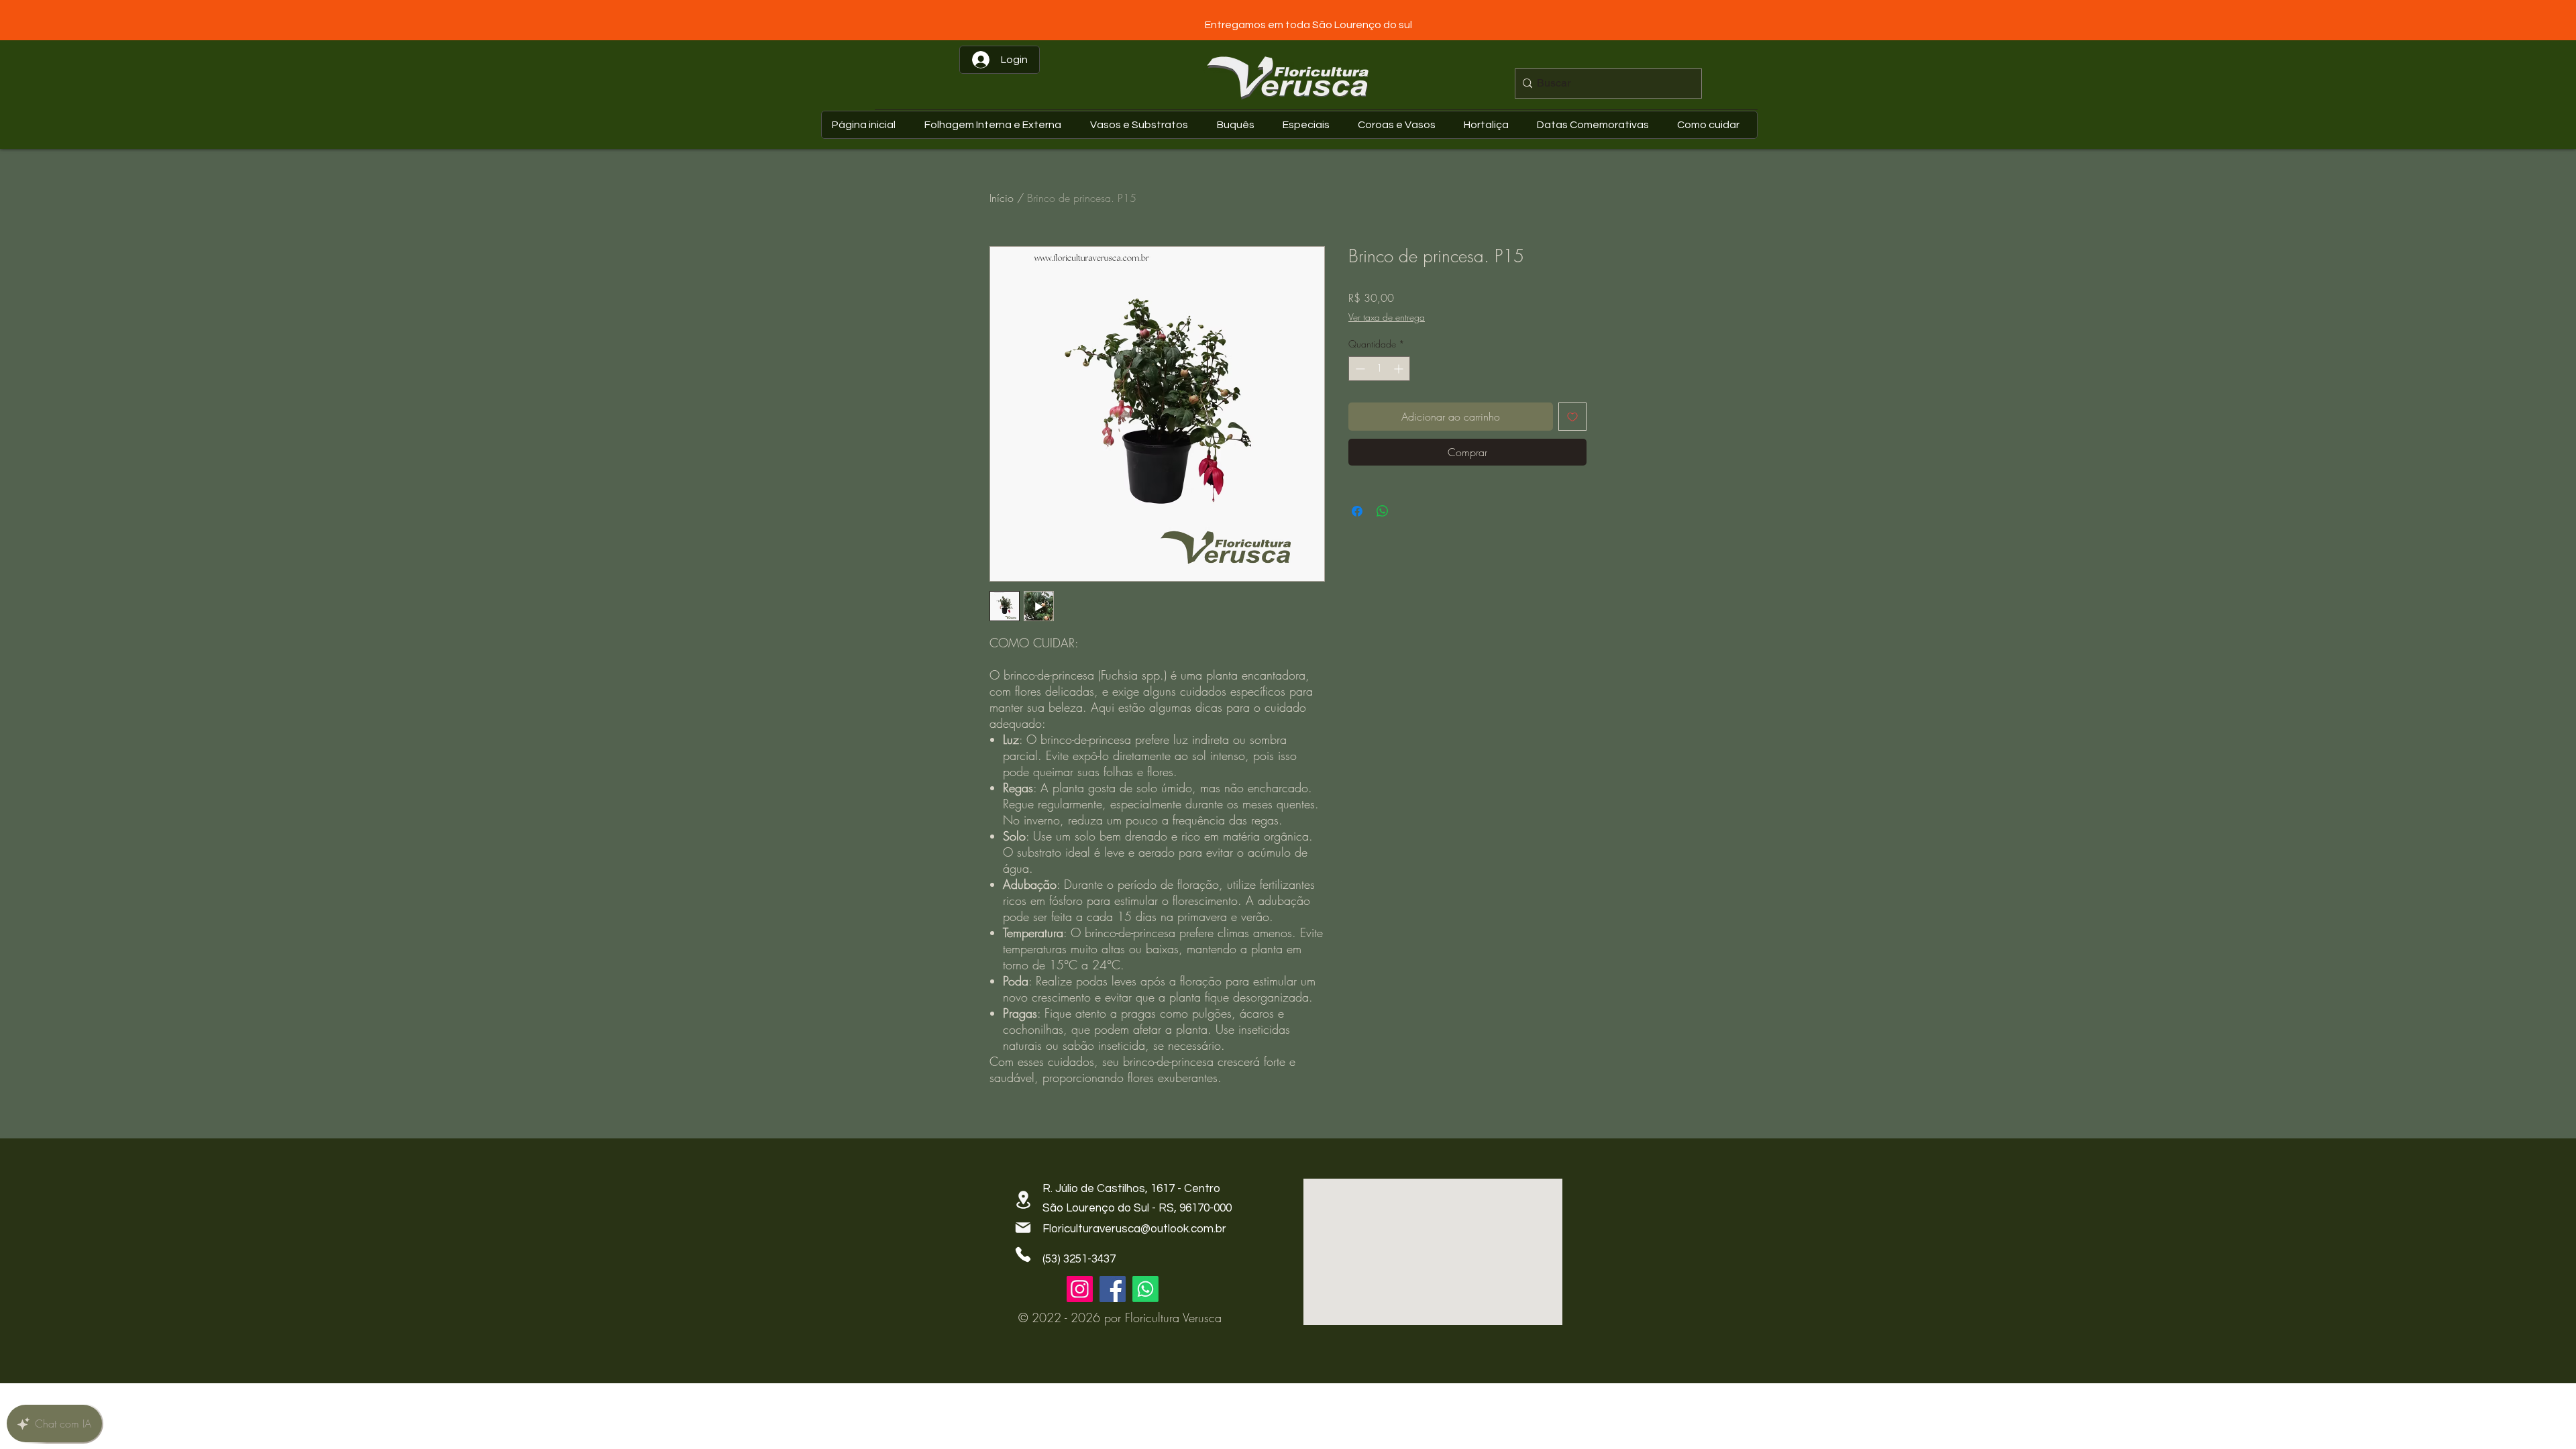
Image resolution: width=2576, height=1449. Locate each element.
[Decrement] (1359, 369)
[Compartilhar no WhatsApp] (1383, 511)
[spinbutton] (1379, 369)
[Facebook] (1113, 1289)
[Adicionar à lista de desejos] (1572, 417)
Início (1002, 198)
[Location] (1023, 1200)
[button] (1596, 125)
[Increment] (1400, 369)
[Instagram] (1080, 1289)
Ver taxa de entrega (1387, 317)
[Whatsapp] (1145, 1289)
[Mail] (1023, 1228)
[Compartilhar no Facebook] (1357, 511)
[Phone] (1023, 1254)
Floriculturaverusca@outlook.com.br (1134, 1229)
